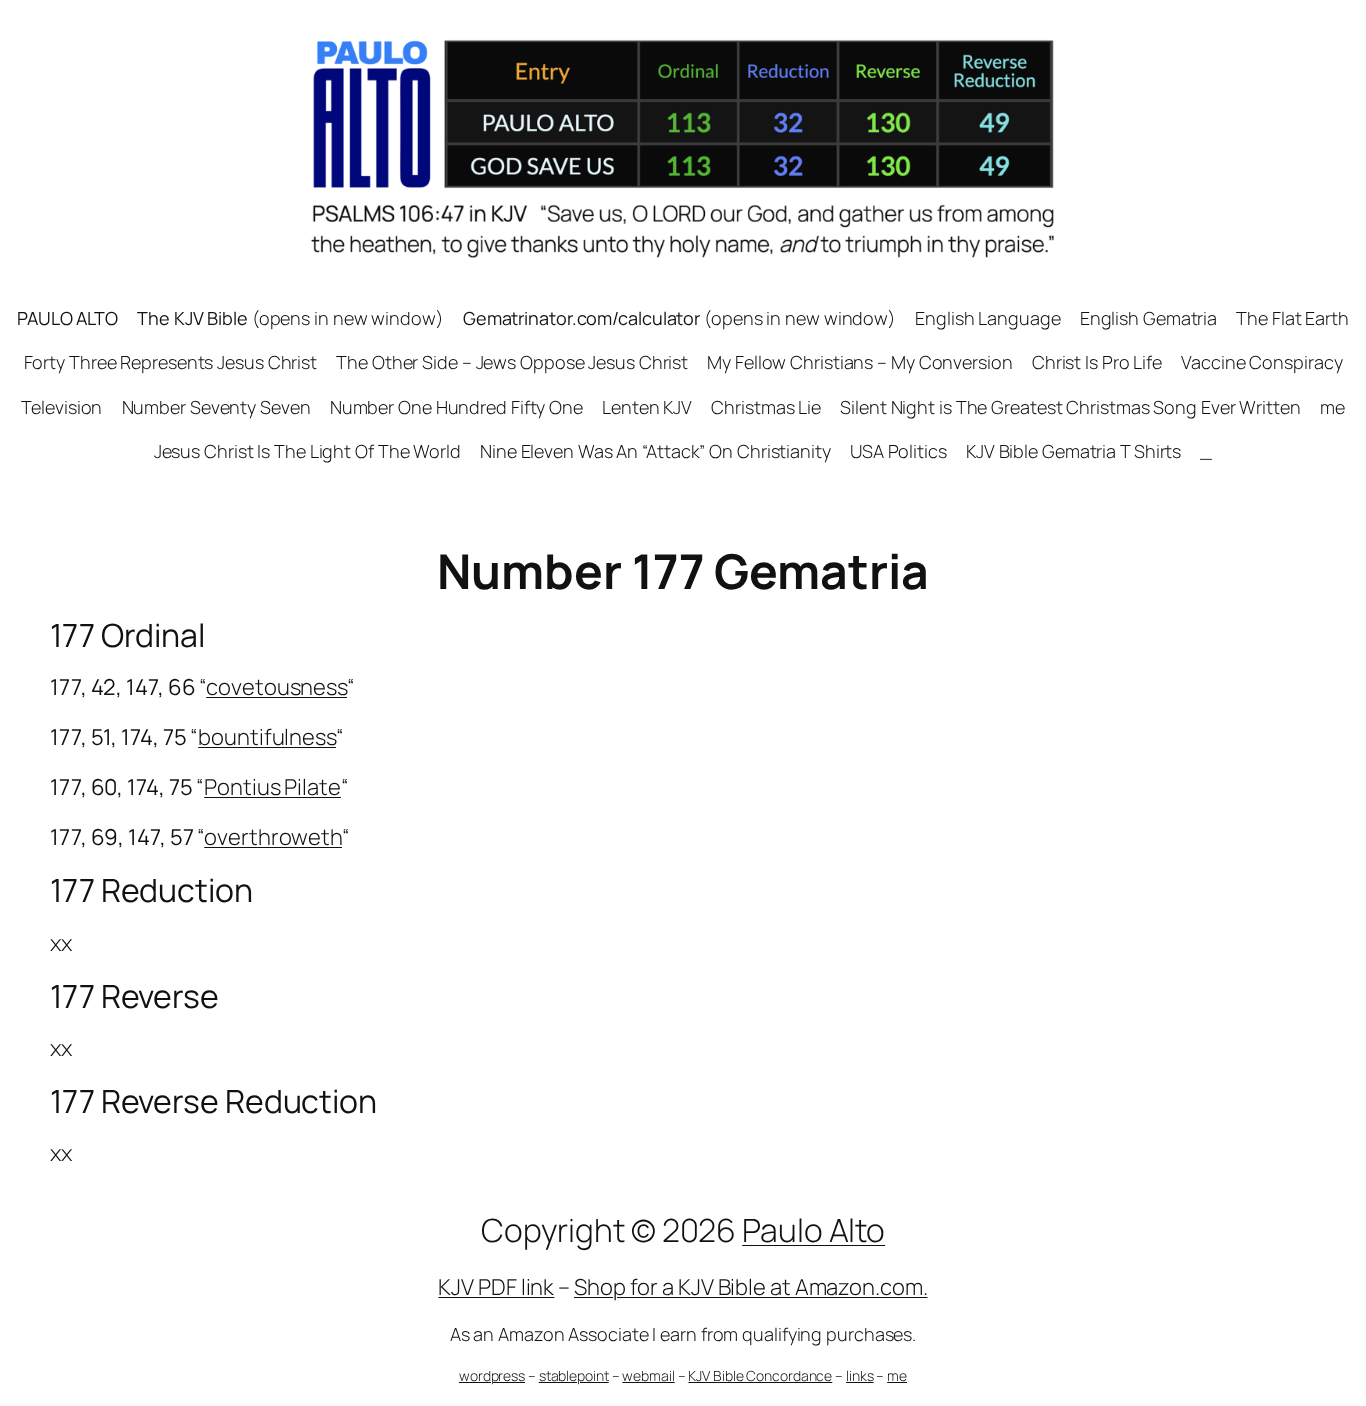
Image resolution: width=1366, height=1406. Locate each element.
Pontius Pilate (272, 787)
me (897, 1375)
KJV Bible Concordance (760, 1375)
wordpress (492, 1375)
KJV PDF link (496, 1287)
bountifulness (267, 737)
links (860, 1375)
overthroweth (273, 837)
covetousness (276, 687)
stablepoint (574, 1375)
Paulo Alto (813, 1230)
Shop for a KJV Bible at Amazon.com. (751, 1287)
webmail (648, 1375)
